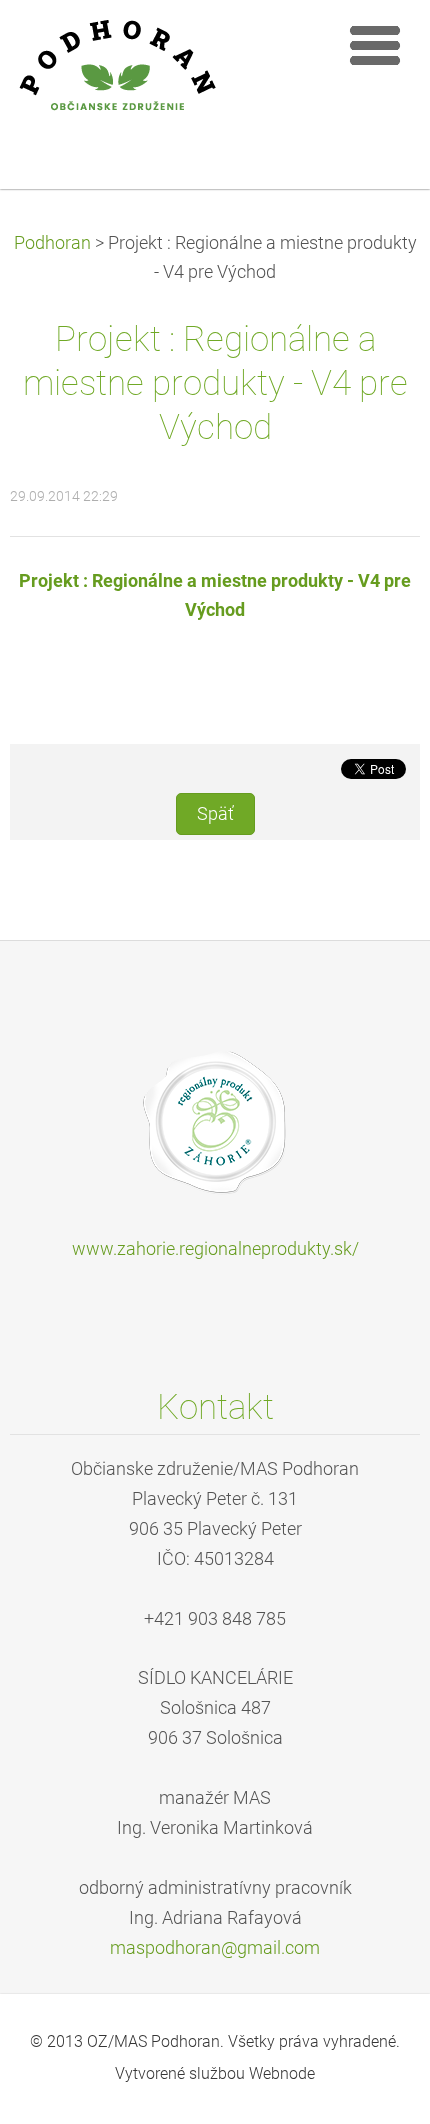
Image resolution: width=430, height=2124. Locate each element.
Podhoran (52, 243)
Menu (375, 45)
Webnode (282, 2073)
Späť (215, 814)
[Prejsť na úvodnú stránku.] (170, 81)
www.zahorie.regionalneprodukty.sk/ (215, 1249)
